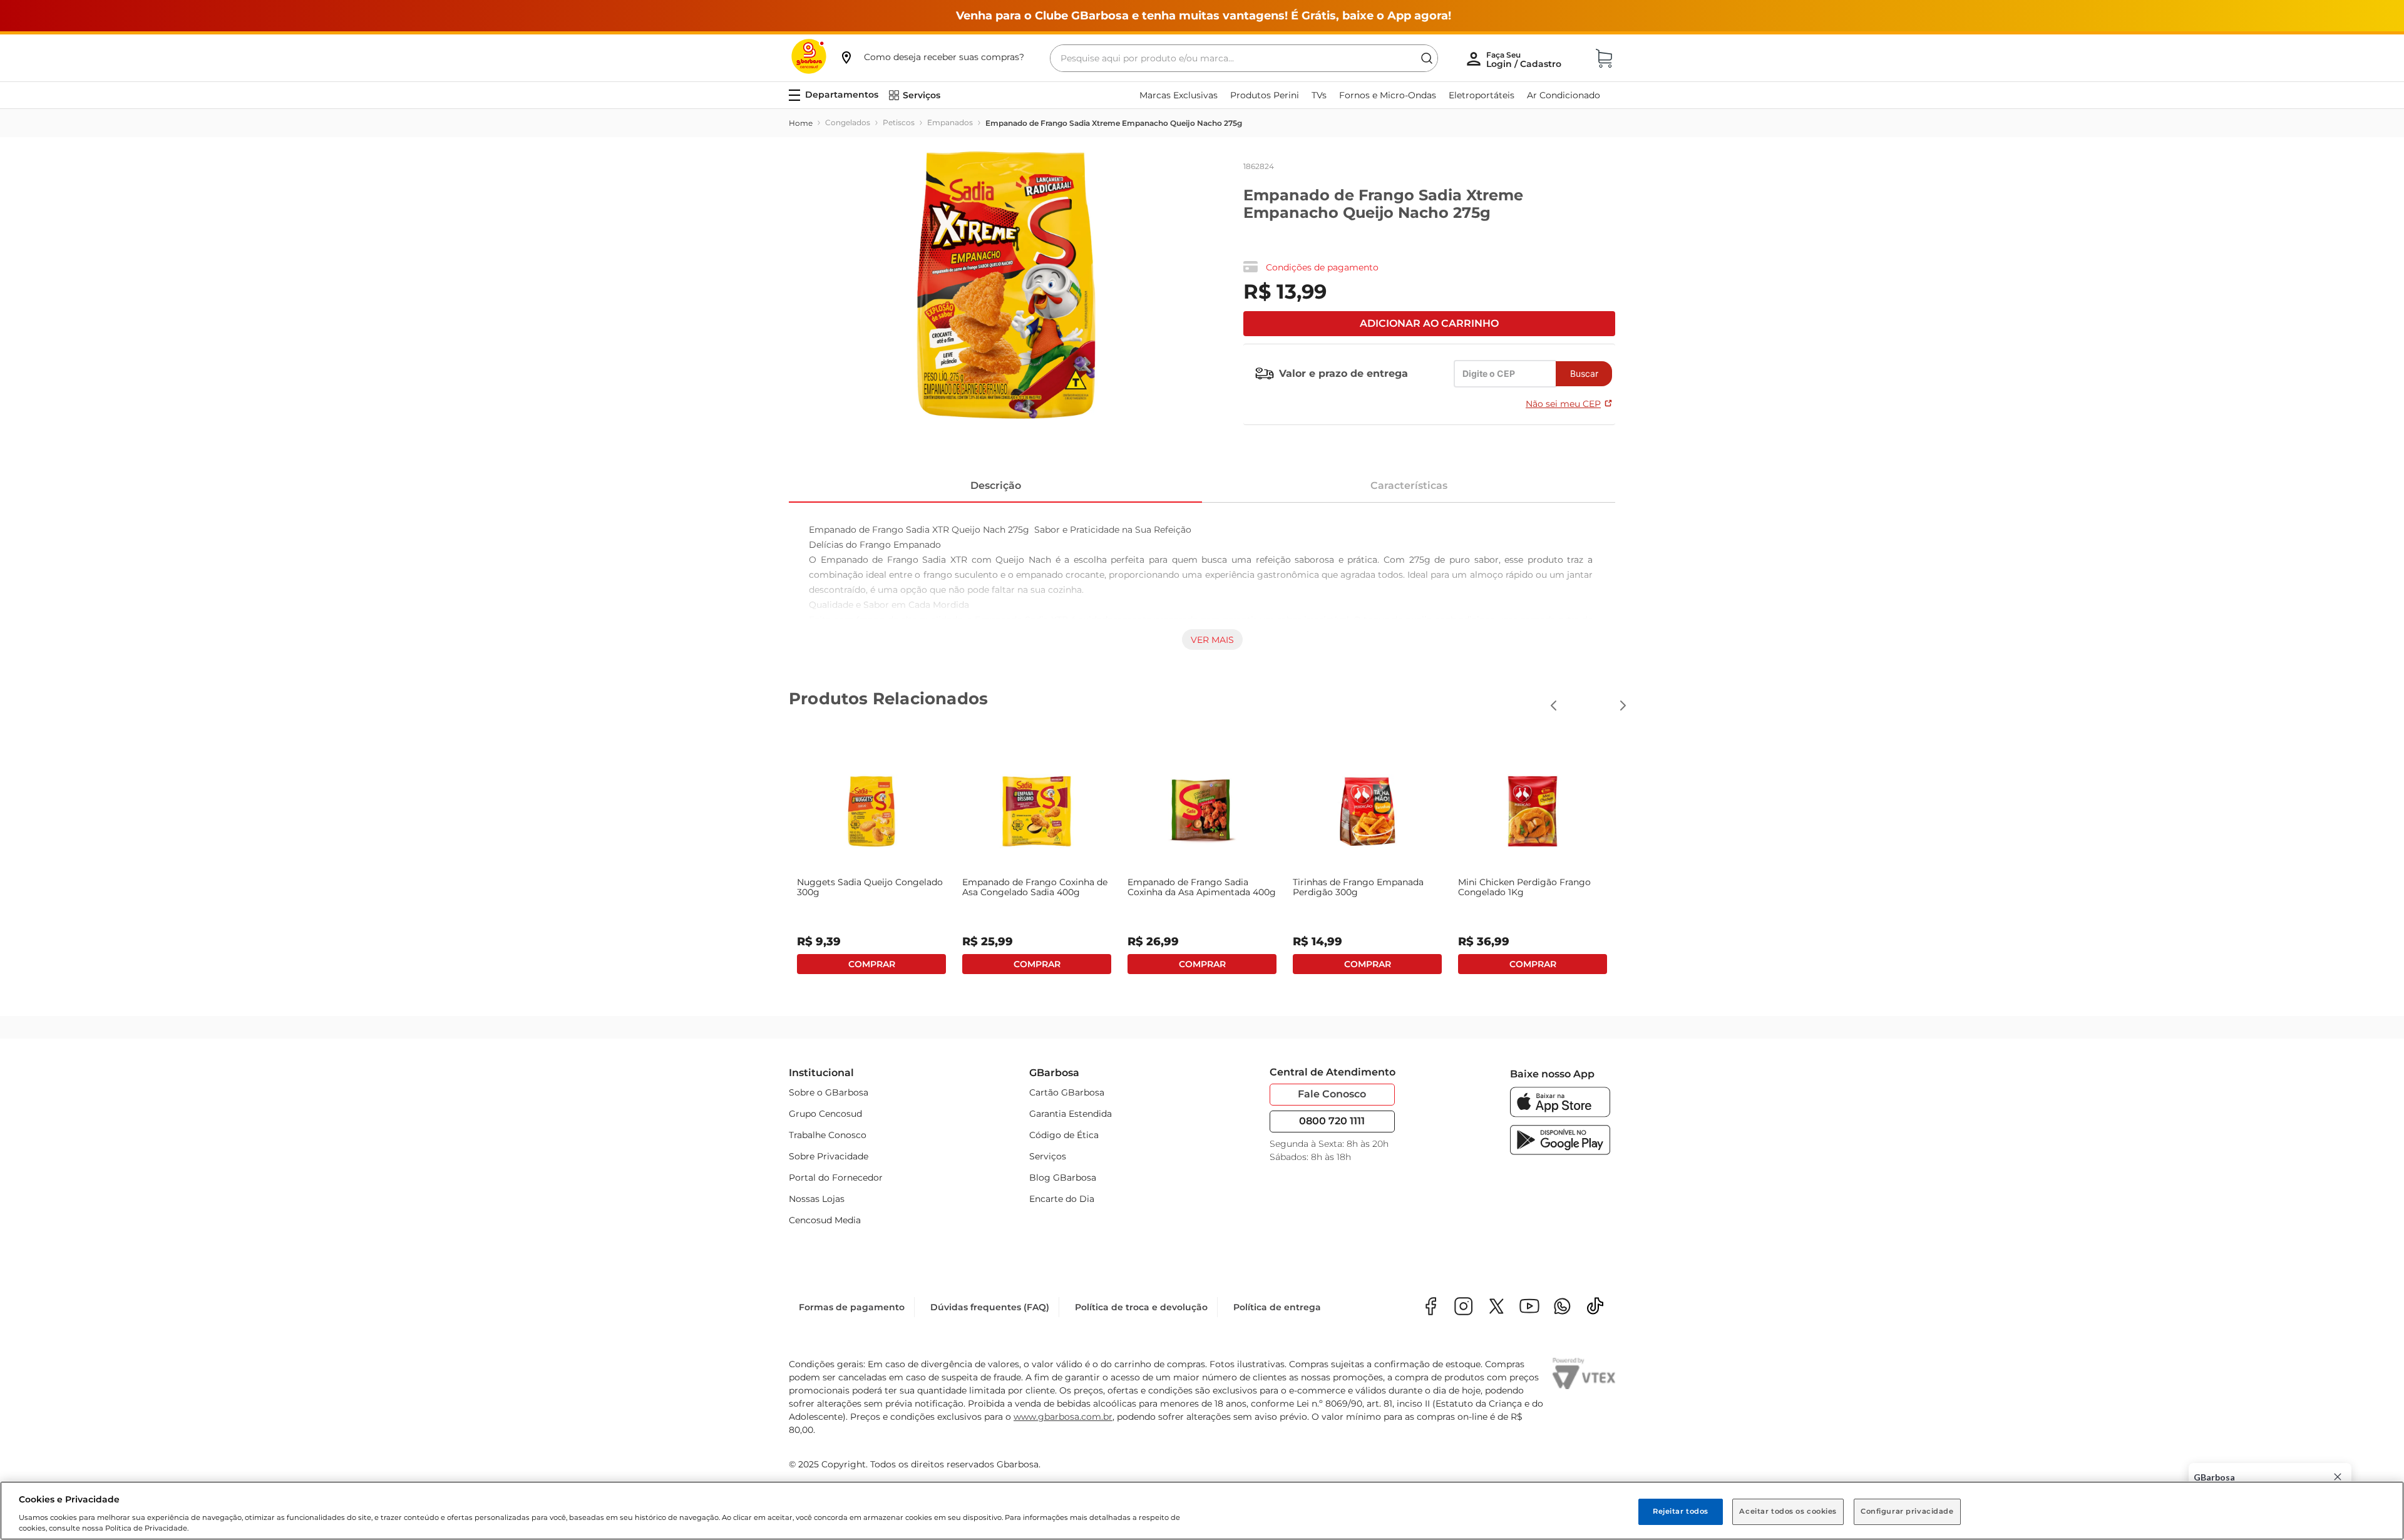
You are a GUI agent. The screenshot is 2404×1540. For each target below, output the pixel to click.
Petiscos (899, 122)
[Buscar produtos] (1427, 58)
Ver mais (1212, 640)
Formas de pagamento (852, 1304)
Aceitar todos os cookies (1788, 1511)
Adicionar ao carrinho (1429, 323)
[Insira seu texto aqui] (1562, 1304)
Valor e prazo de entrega (1343, 373)
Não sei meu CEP (1563, 404)
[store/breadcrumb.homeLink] (801, 123)
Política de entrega (1277, 1304)
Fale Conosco (1332, 1091)
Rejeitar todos (1681, 1511)
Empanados (950, 122)
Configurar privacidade (1907, 1511)
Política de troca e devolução (1141, 1304)
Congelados (848, 122)
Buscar (1584, 373)
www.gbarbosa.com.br (1063, 1414)
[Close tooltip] (2338, 1477)
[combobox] (1244, 58)
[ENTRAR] (1525, 59)
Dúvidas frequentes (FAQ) (990, 1304)
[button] (932, 57)
